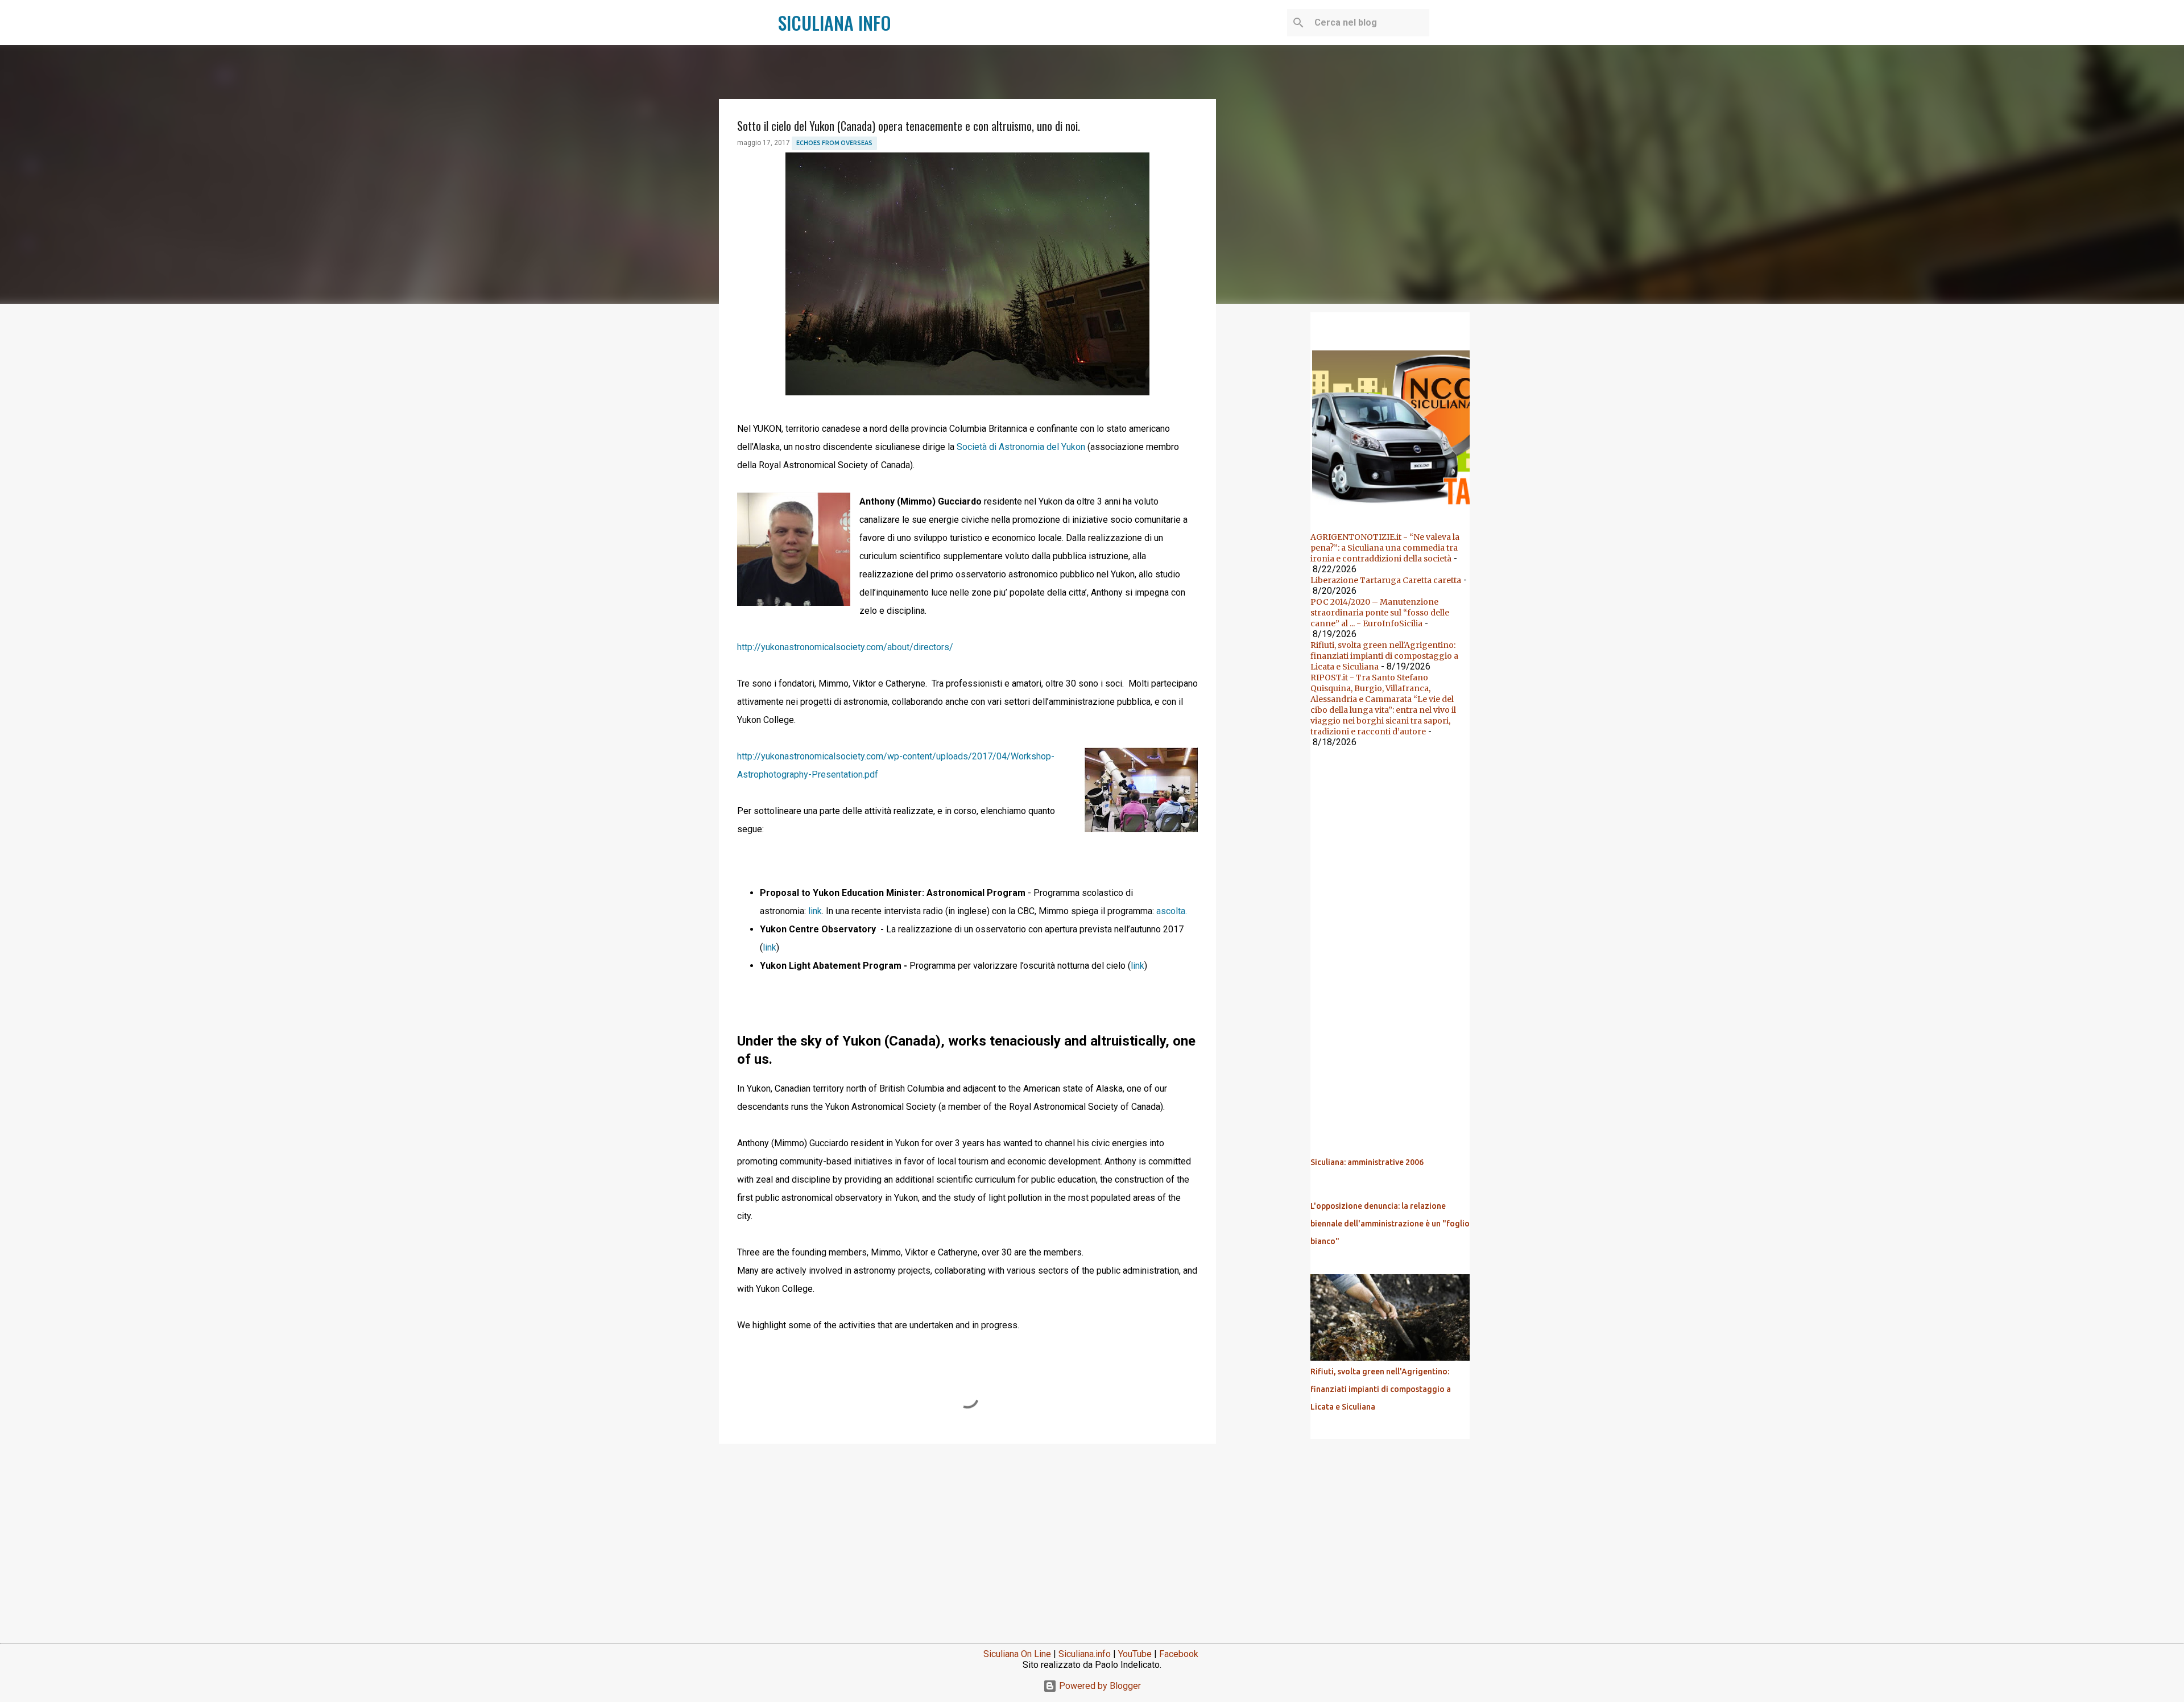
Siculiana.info (1085, 1654)
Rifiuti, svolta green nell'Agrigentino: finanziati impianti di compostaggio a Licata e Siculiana (1384, 656)
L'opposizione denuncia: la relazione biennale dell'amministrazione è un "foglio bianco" (1390, 1224)
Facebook (1179, 1654)
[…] (1395, 509)
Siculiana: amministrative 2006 (1367, 1162)
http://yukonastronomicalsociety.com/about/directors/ (846, 647)
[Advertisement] (967, 1540)
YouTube (1135, 1654)
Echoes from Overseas (834, 143)
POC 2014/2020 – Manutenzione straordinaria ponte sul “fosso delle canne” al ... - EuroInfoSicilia (1380, 613)
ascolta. (1172, 911)
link (815, 911)
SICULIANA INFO (835, 22)
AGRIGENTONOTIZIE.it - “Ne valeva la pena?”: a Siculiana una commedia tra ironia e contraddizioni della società (1385, 548)
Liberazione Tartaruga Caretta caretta (1386, 580)
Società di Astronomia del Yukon (1022, 447)
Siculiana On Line (1017, 1654)
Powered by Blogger (1099, 1686)
